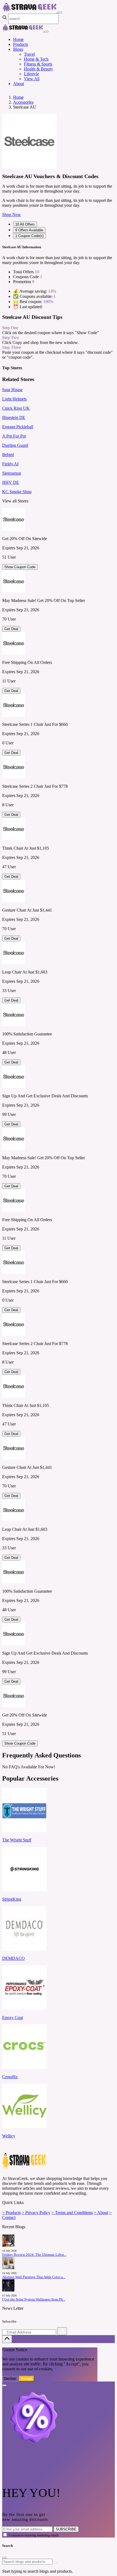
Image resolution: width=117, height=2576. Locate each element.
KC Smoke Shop (17, 492)
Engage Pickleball (18, 427)
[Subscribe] (62, 2331)
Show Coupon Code (20, 567)
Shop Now (12, 215)
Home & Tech (36, 59)
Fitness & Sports (38, 64)
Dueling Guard (15, 445)
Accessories (23, 102)
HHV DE (11, 482)
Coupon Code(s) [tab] (29, 236)
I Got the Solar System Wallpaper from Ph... (34, 2299)
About (19, 84)
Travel (29, 54)
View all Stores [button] (15, 501)
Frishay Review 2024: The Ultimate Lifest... (34, 2255)
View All (32, 79)
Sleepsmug (12, 473)
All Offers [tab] (25, 224)
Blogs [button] (18, 49)
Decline (10, 2379)
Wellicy (9, 2136)
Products (21, 44)
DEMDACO (13, 1958)
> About (101, 2213)
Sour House (12, 390)
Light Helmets (14, 399)
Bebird (8, 455)
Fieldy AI (10, 464)
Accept (27, 2379)
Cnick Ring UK (16, 408)
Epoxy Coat (13, 2018)
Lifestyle (31, 74)
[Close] (46, 32)
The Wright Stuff (17, 1840)
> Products (11, 2213)
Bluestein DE (14, 417)
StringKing (12, 1899)
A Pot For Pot (14, 436)
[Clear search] (56, 2563)
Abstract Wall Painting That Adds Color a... (34, 2277)
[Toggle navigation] (60, 13)
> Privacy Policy (36, 2213)
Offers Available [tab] (29, 230)
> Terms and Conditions (72, 2213)
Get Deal (11, 629)
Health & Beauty (39, 69)
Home (18, 39)
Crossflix (10, 2077)
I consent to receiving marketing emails (34, 2535)
